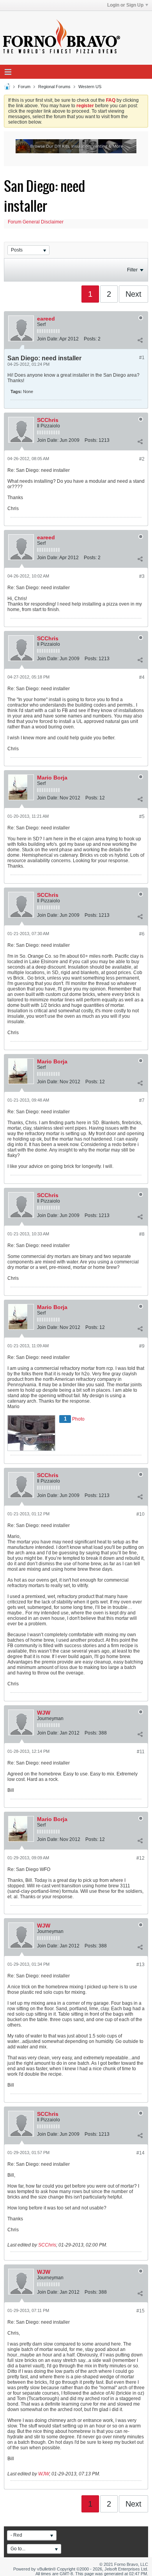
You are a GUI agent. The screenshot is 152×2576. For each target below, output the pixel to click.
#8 (142, 1234)
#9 (142, 1346)
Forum (24, 87)
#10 (141, 1514)
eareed (46, 319)
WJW (44, 1713)
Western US (90, 87)
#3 (142, 576)
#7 (142, 1100)
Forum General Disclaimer (36, 222)
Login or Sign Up (125, 5)
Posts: (90, 339)
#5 (142, 817)
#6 (142, 934)
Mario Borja (52, 778)
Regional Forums (54, 87)
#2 (142, 459)
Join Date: (48, 339)
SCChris (48, 420)
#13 (141, 1965)
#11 (141, 1752)
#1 (142, 358)
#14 (141, 2153)
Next (133, 294)
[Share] (140, 340)
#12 (141, 1858)
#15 (141, 2311)
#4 (142, 677)
